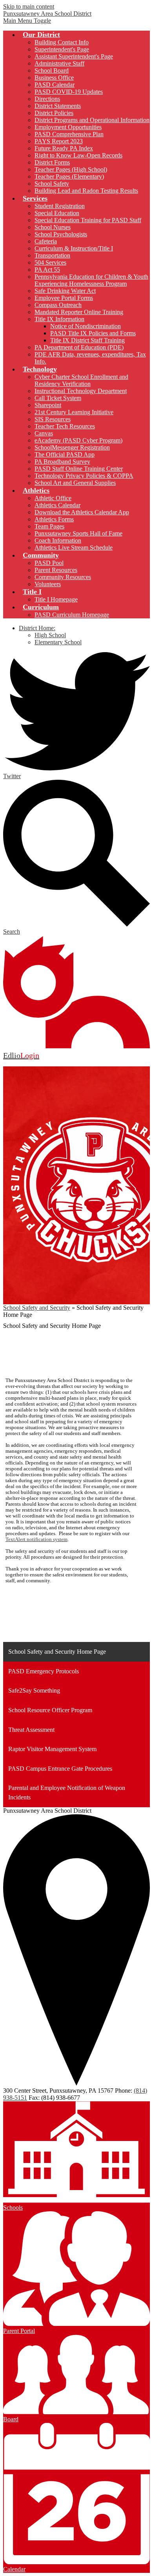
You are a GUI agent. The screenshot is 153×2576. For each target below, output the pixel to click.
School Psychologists (61, 234)
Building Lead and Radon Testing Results (86, 191)
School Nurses (53, 227)
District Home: (37, 628)
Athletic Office (53, 498)
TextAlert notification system (36, 1539)
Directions (47, 99)
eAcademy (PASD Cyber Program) (78, 440)
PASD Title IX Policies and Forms (93, 333)
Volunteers (48, 584)
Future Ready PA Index (64, 148)
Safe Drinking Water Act (65, 291)
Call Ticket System (58, 398)
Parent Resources (56, 570)
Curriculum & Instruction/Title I (74, 248)
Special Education (57, 213)
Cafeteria (46, 241)
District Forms (52, 162)
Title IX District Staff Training (87, 340)
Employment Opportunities (68, 127)
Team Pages (49, 526)
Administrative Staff (59, 63)
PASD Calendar (55, 85)
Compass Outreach (58, 305)
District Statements (58, 106)
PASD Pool (49, 563)
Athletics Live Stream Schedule (74, 548)
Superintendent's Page (62, 49)
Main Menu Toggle (27, 21)
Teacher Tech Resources (65, 426)
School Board (52, 70)
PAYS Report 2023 (59, 141)
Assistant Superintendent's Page (74, 56)
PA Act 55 (47, 270)
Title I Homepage (56, 599)
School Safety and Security (37, 1308)
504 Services (50, 262)
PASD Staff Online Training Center (79, 469)
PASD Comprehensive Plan (69, 134)
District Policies (54, 113)
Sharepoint (48, 405)
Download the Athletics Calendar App (82, 512)
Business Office (54, 78)
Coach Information (58, 540)
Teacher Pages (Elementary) (69, 176)
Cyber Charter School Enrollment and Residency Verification (81, 380)
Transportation (52, 255)
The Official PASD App (65, 454)
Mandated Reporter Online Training (79, 312)
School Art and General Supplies (75, 483)
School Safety (52, 184)
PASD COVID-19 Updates (69, 92)
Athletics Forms (54, 519)
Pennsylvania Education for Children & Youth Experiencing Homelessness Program (91, 280)
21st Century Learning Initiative (74, 412)
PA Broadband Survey (62, 462)
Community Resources (63, 577)
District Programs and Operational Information (92, 120)
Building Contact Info (62, 42)
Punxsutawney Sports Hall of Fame (78, 533)
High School (50, 635)
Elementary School (58, 642)
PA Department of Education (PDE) (79, 347)
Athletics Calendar (57, 505)
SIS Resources (53, 419)
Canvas (44, 433)
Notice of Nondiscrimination (86, 326)
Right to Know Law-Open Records (78, 155)
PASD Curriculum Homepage (72, 615)
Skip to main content (29, 6)
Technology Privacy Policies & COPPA (84, 476)
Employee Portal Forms (64, 298)
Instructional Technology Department (81, 391)
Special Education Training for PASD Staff (88, 220)
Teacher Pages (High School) (71, 169)
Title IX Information (59, 319)
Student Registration (60, 206)
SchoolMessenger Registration (72, 447)
